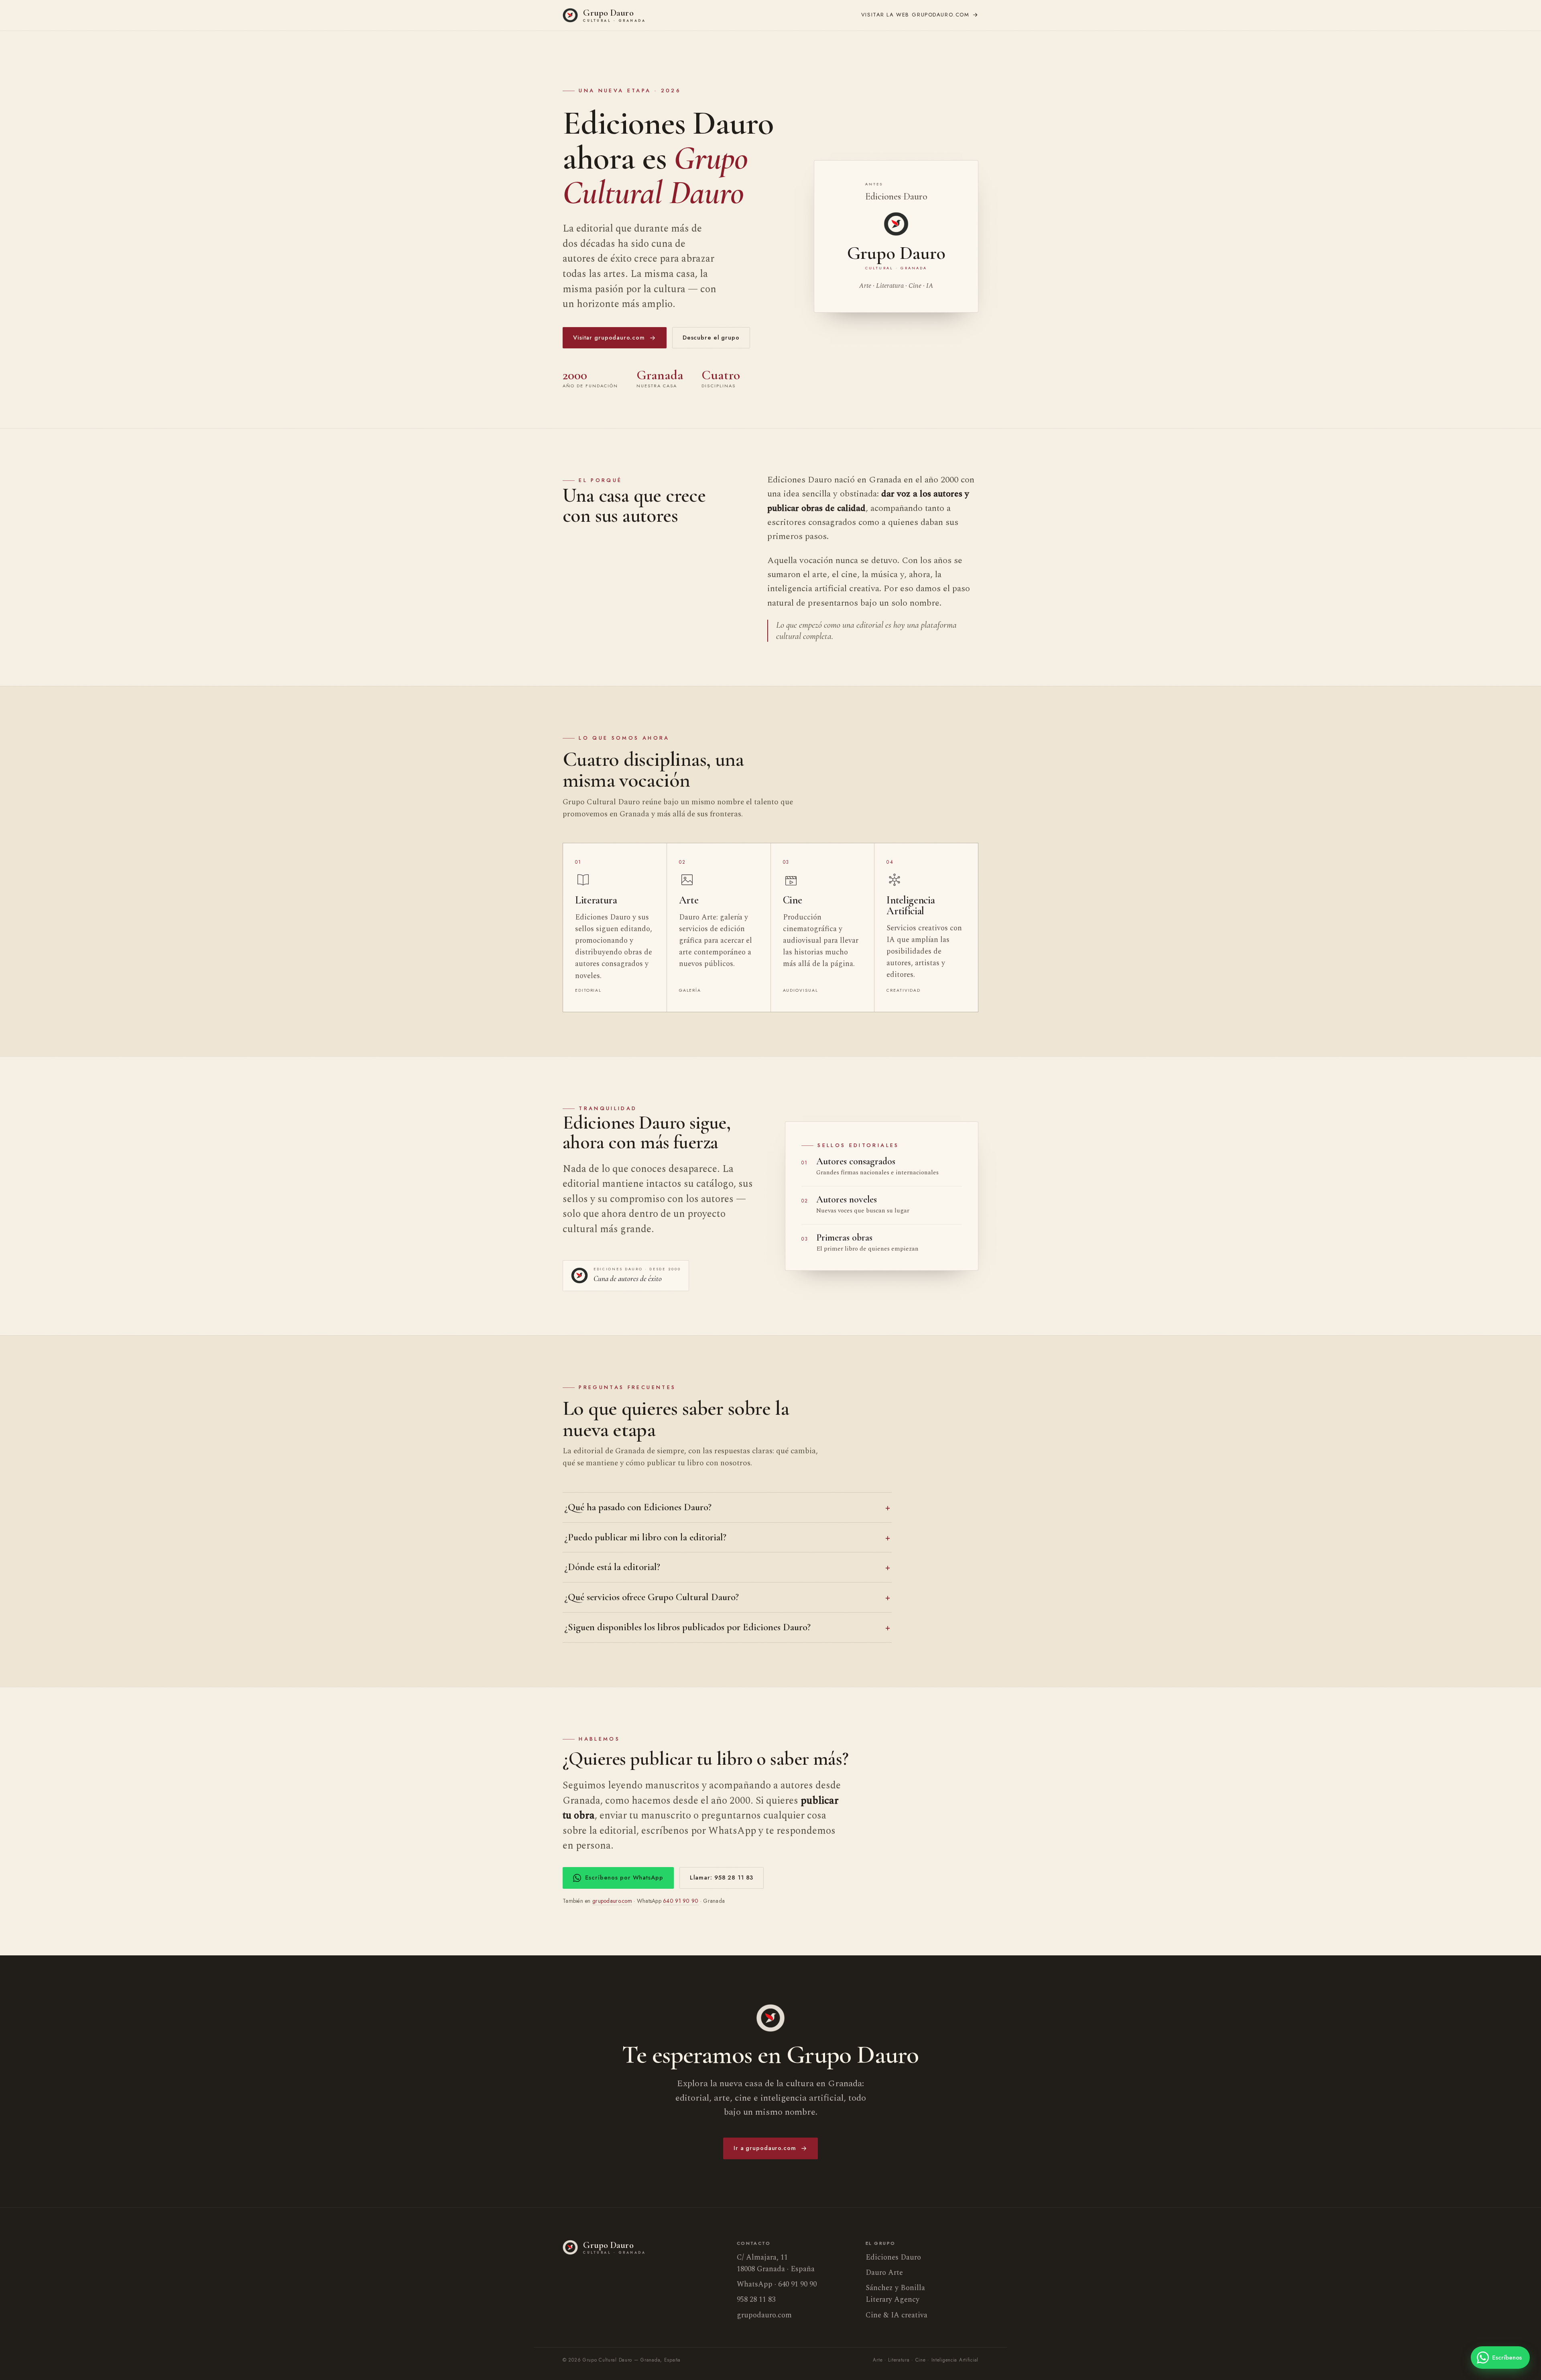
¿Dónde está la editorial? (612, 1567)
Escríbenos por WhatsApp (624, 1878)
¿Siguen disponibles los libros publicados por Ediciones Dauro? (687, 1627)
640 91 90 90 (681, 1901)
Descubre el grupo (711, 338)
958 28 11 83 (756, 2300)
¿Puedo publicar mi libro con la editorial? (645, 1537)
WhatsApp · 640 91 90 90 (777, 2284)
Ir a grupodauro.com (765, 2148)
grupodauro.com (915, 15)
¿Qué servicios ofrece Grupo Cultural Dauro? (652, 1597)
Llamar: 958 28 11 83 (722, 1878)
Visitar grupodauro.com (609, 338)
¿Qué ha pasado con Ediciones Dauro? (638, 1507)
